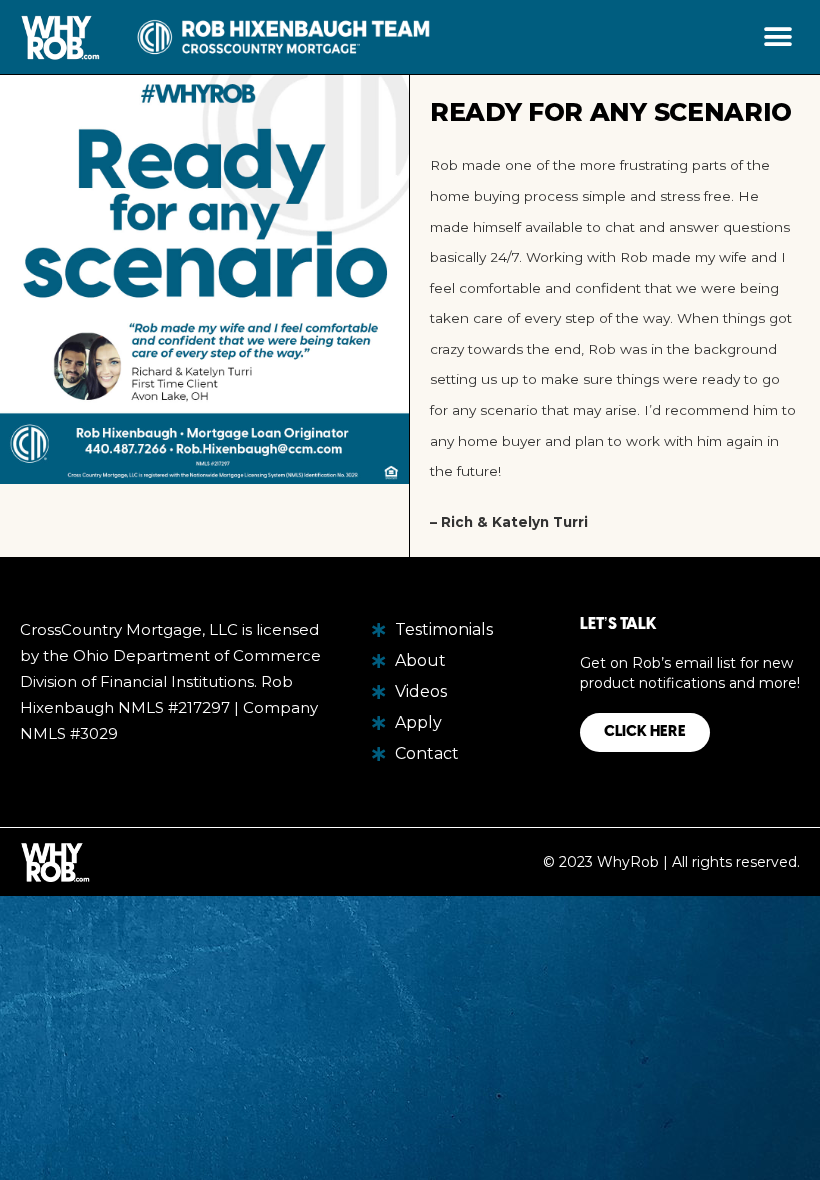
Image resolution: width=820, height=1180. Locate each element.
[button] (777, 37)
